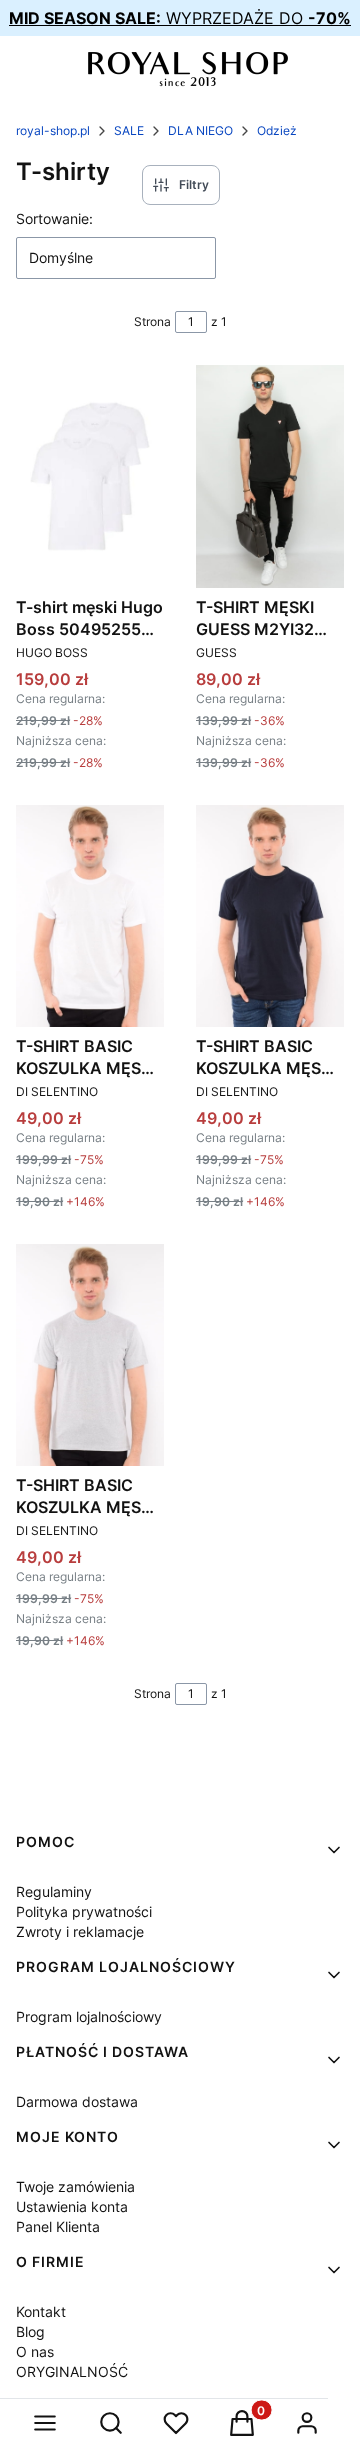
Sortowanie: (54, 218)
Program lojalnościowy (89, 2016)
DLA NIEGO (200, 130)
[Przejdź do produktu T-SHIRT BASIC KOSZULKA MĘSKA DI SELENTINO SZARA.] (90, 1355)
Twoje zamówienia (75, 2186)
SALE (129, 130)
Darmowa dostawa (77, 2101)
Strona (152, 321)
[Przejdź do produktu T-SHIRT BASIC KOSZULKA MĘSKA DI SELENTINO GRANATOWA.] (270, 916)
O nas (35, 2351)
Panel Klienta (58, 2226)
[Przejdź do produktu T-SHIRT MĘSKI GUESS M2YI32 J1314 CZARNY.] (270, 476)
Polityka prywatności (84, 1911)
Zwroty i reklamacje (80, 1931)
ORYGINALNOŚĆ (72, 2371)
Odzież (277, 130)
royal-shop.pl (53, 130)
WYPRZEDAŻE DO (180, 18)
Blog (30, 2331)
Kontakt (41, 2311)
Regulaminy (54, 1891)
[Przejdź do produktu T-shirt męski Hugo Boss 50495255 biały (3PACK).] (90, 476)
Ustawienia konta (72, 2206)
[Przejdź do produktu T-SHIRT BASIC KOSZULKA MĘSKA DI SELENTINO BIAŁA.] (90, 916)
